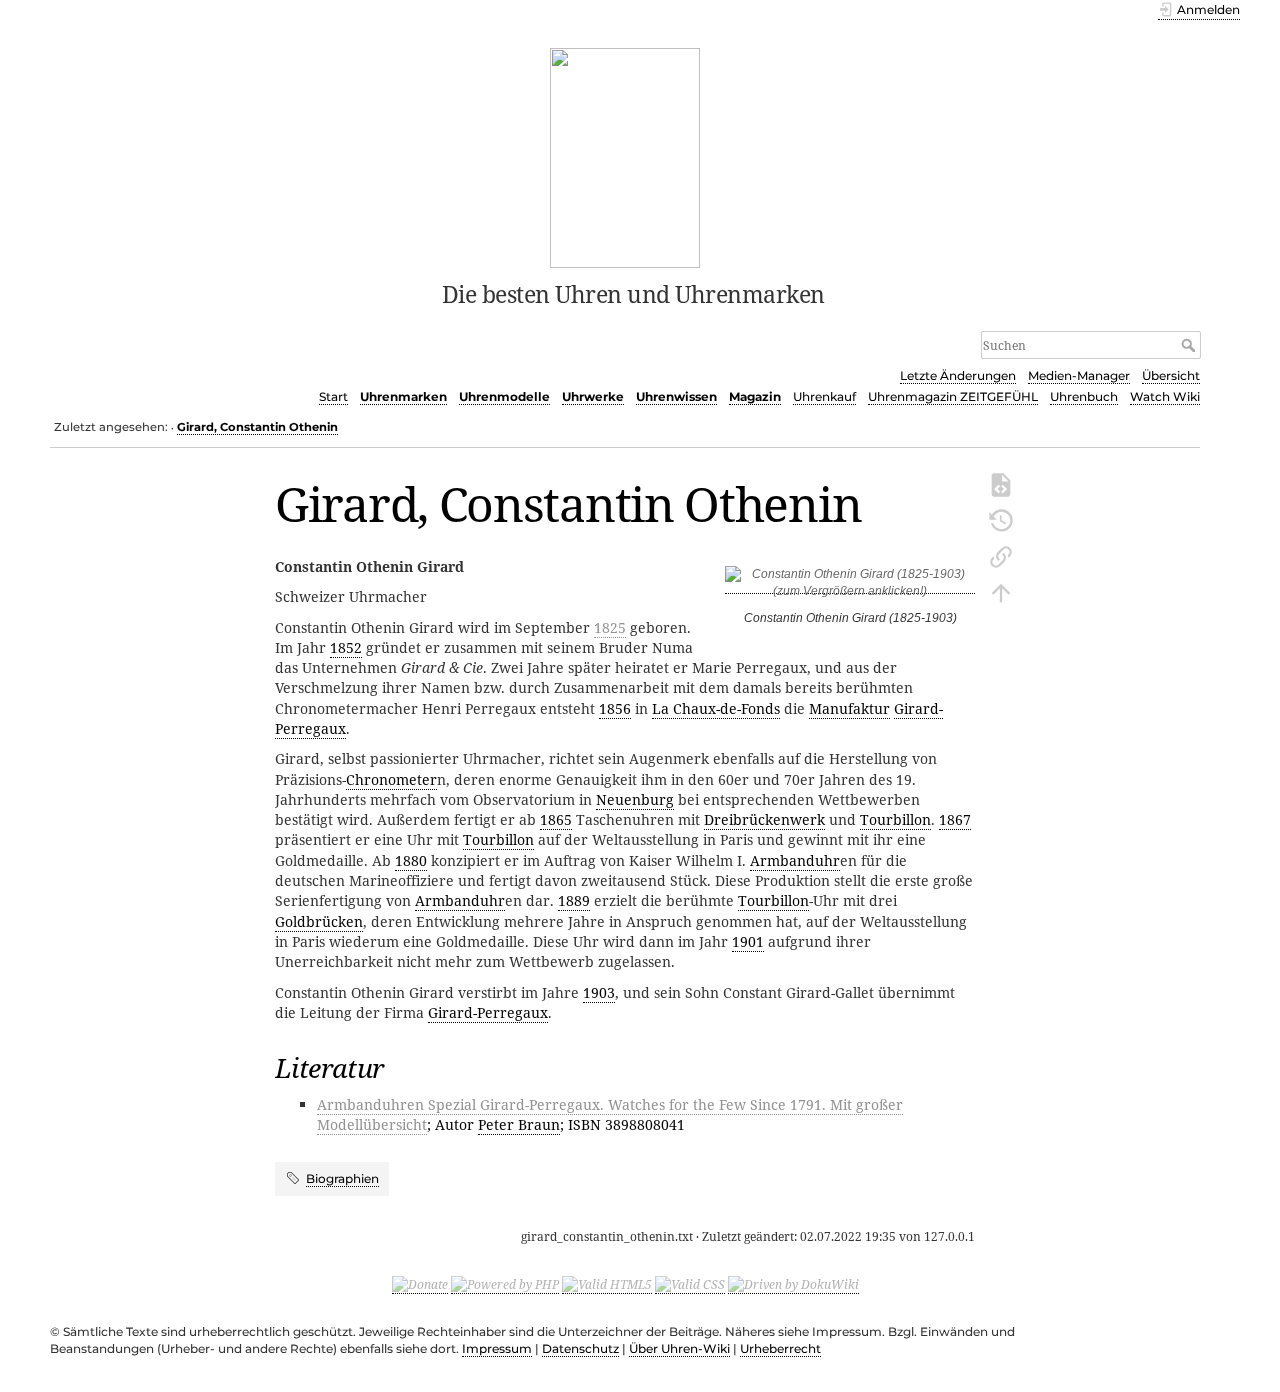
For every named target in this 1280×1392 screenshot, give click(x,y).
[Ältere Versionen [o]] (1001, 519)
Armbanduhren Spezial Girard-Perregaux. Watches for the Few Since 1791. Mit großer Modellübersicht (610, 1114)
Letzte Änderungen (958, 375)
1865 (556, 819)
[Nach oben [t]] (1001, 591)
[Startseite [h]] (625, 156)
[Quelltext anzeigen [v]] (1001, 483)
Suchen (1190, 345)
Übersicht (1171, 375)
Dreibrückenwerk (764, 819)
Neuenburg (635, 799)
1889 (574, 900)
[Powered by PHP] (505, 1285)
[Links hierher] (1001, 555)
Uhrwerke (593, 396)
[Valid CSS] (690, 1285)
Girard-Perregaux (488, 1012)
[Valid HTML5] (607, 1285)
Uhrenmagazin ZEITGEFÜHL (953, 396)
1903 (599, 992)
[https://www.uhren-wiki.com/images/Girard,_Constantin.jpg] (850, 586)
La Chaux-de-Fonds (716, 708)
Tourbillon (895, 819)
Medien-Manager (1079, 375)
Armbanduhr (795, 860)
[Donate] (420, 1285)
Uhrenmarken (403, 396)
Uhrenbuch (1084, 396)
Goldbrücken (319, 921)
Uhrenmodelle (504, 396)
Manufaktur (849, 708)
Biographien (342, 1178)
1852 (346, 647)
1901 (748, 941)
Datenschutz (580, 1348)
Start (333, 396)
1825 (610, 627)
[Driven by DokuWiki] (793, 1285)
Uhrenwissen (676, 396)
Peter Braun (519, 1124)
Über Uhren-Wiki (679, 1348)
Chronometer (391, 779)
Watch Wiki (1165, 396)
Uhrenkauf (824, 396)
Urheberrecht (780, 1348)
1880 (411, 860)
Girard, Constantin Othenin (257, 427)
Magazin (755, 396)
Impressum (497, 1348)
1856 (615, 708)
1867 (955, 819)
